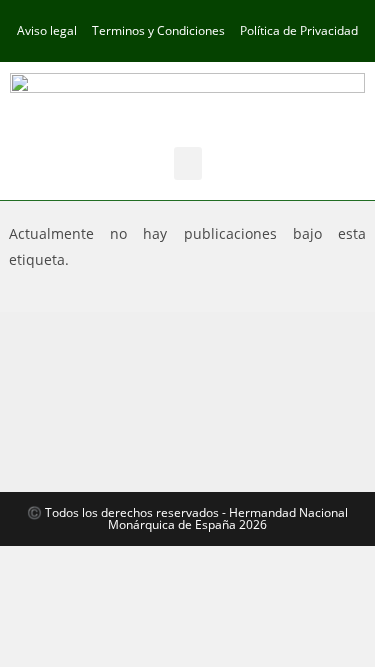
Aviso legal (47, 30)
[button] (188, 163)
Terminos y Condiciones (158, 30)
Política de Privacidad (299, 30)
